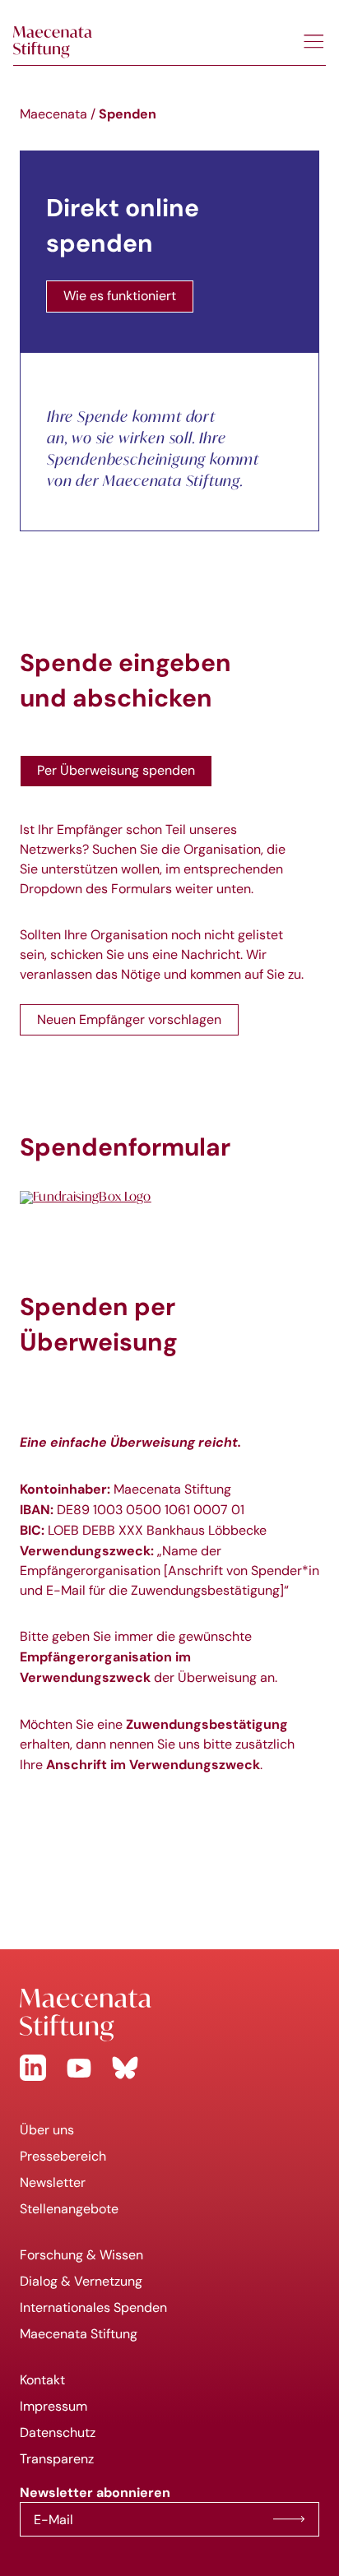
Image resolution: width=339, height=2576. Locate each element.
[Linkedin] (33, 2068)
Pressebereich (63, 2156)
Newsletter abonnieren (289, 2519)
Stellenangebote (69, 2209)
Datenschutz (58, 2432)
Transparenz (57, 2459)
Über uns (47, 2130)
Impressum (53, 2406)
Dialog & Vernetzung (81, 2281)
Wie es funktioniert (120, 296)
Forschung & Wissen (81, 2255)
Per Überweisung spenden (116, 770)
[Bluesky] (125, 2068)
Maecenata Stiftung (79, 2334)
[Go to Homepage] (169, 2015)
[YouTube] (79, 2068)
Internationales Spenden (93, 2307)
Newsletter (53, 2182)
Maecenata (53, 114)
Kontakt (42, 2380)
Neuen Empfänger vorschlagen (129, 1019)
